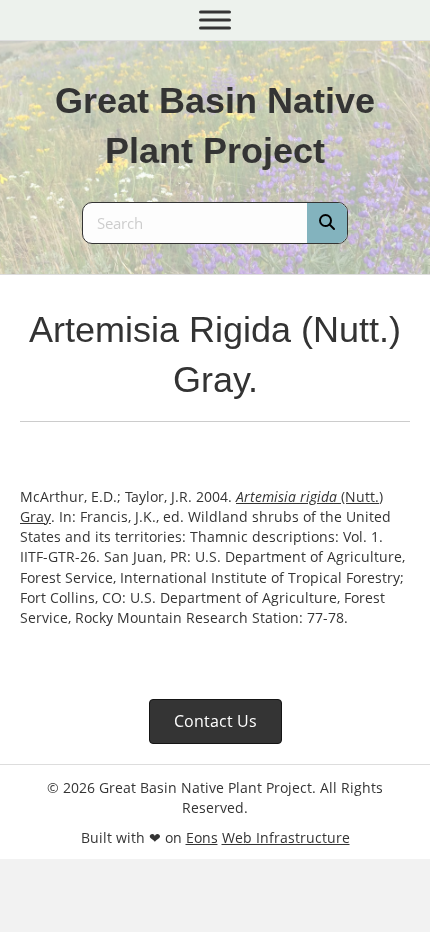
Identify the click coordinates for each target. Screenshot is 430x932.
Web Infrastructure (286, 837)
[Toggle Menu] (215, 19)
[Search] (327, 223)
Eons (202, 837)
